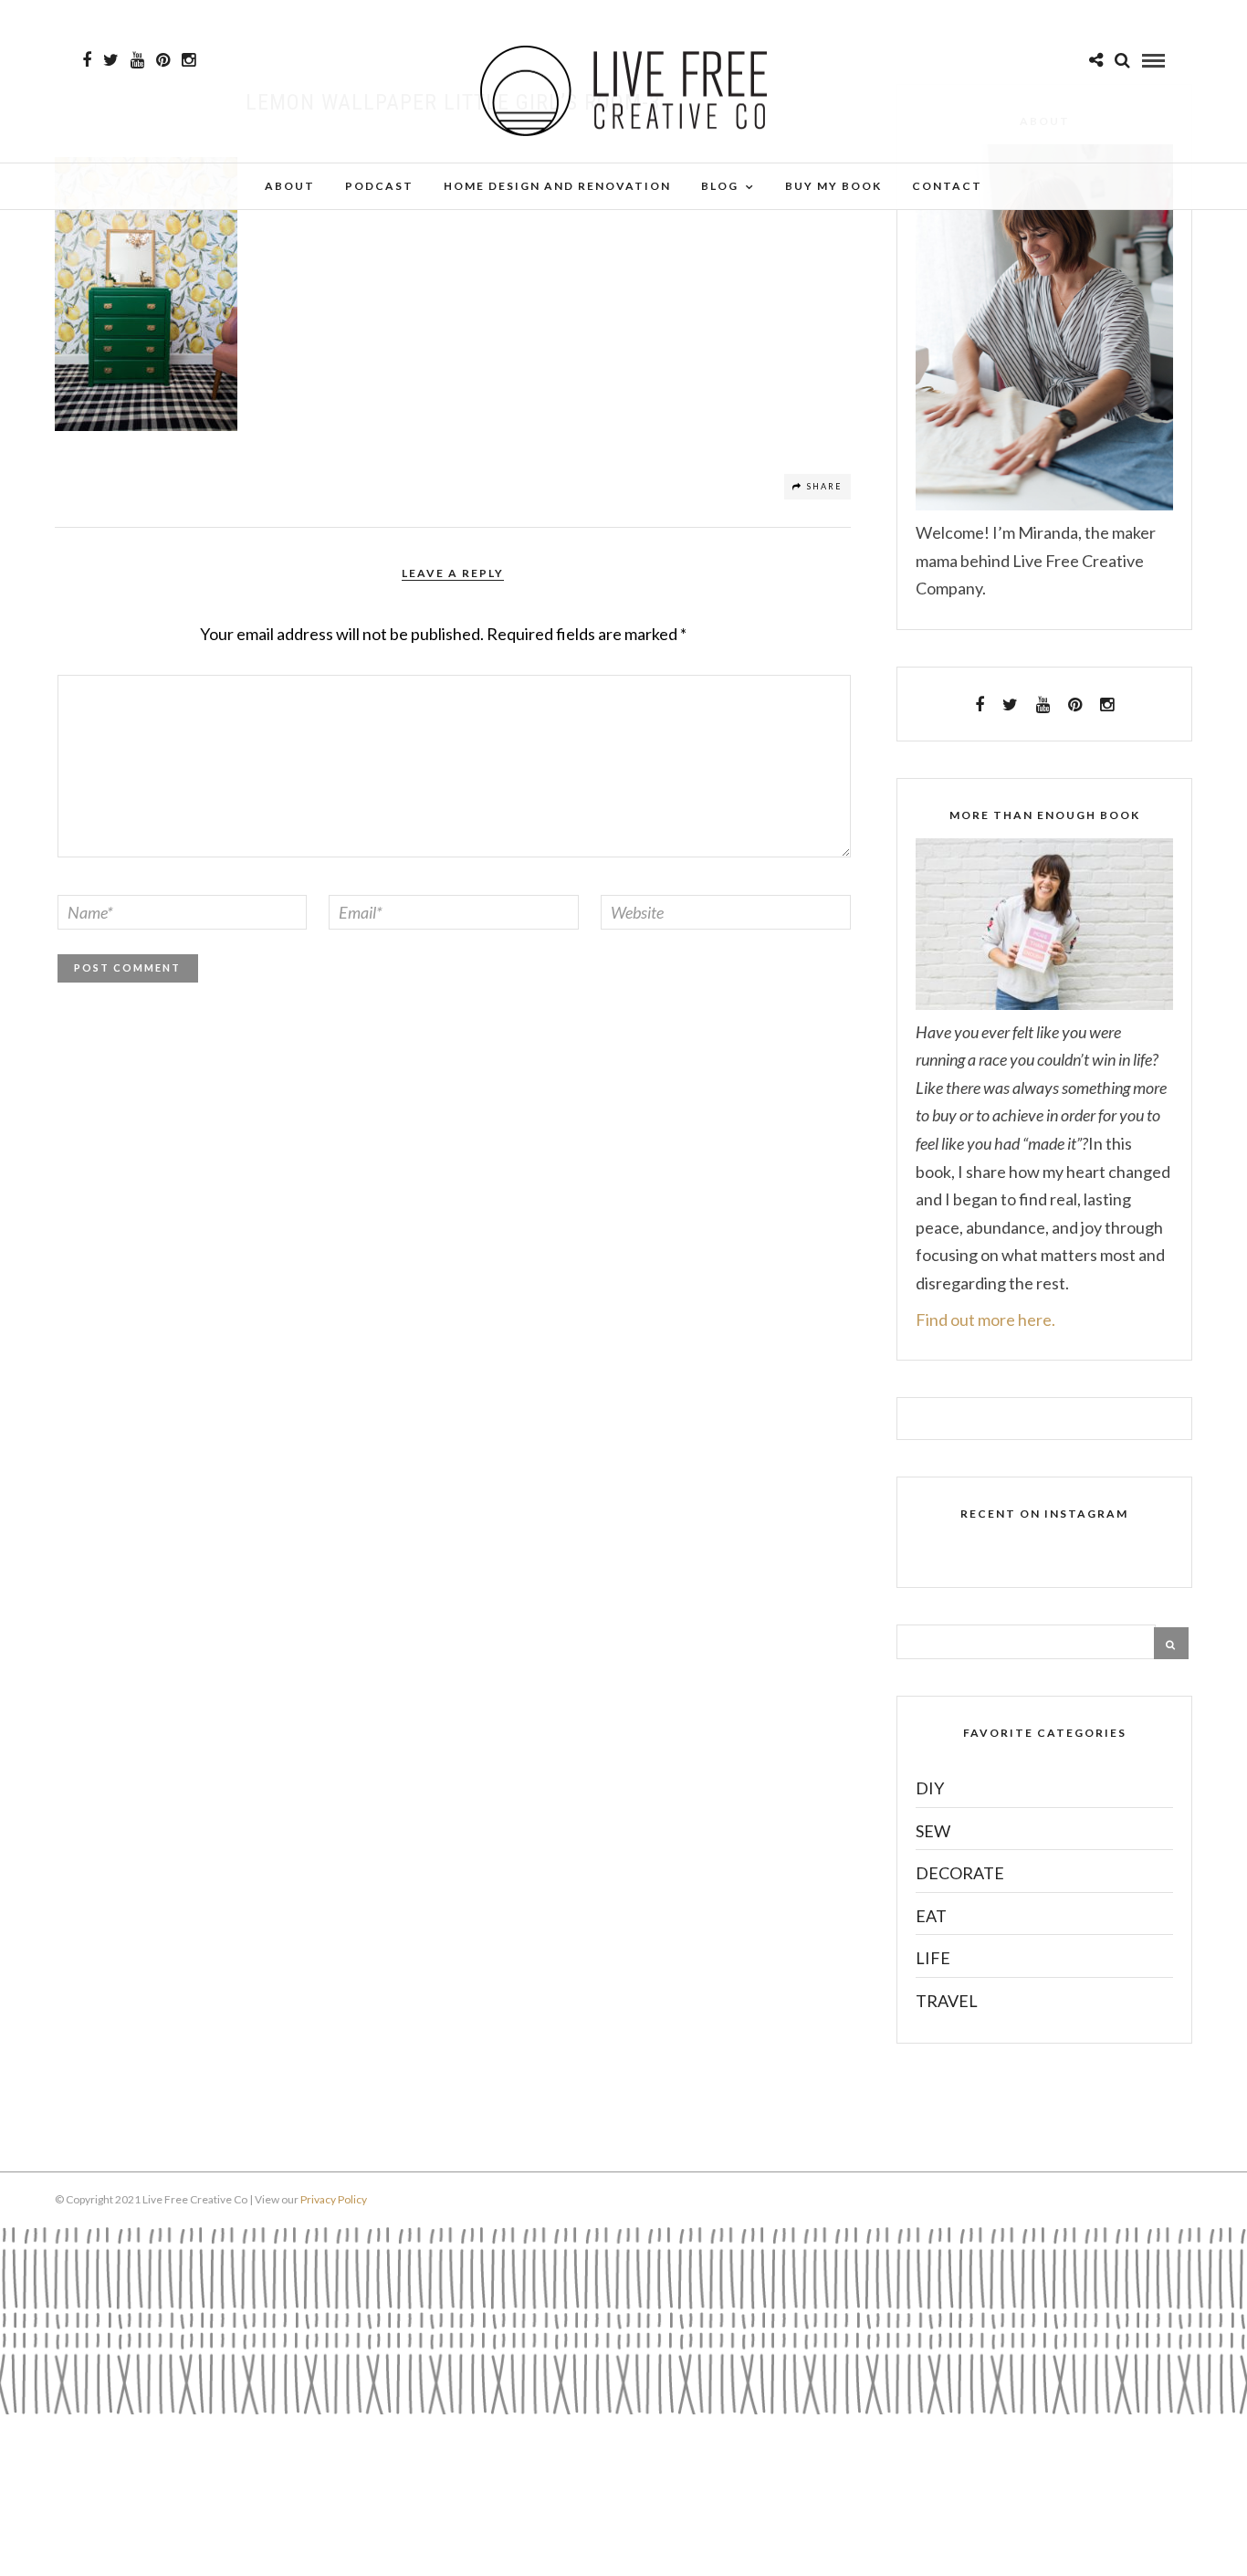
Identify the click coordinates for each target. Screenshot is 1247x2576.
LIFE (933, 1958)
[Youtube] (137, 60)
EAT (931, 1916)
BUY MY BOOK (833, 186)
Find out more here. (985, 1320)
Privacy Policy (334, 2199)
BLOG (720, 186)
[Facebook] (980, 705)
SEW (933, 1831)
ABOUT (290, 186)
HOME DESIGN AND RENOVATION (557, 186)
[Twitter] (1010, 705)
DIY (930, 1788)
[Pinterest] (163, 60)
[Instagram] (189, 60)
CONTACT (947, 186)
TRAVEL (947, 2001)
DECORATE (960, 1873)
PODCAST (379, 186)
